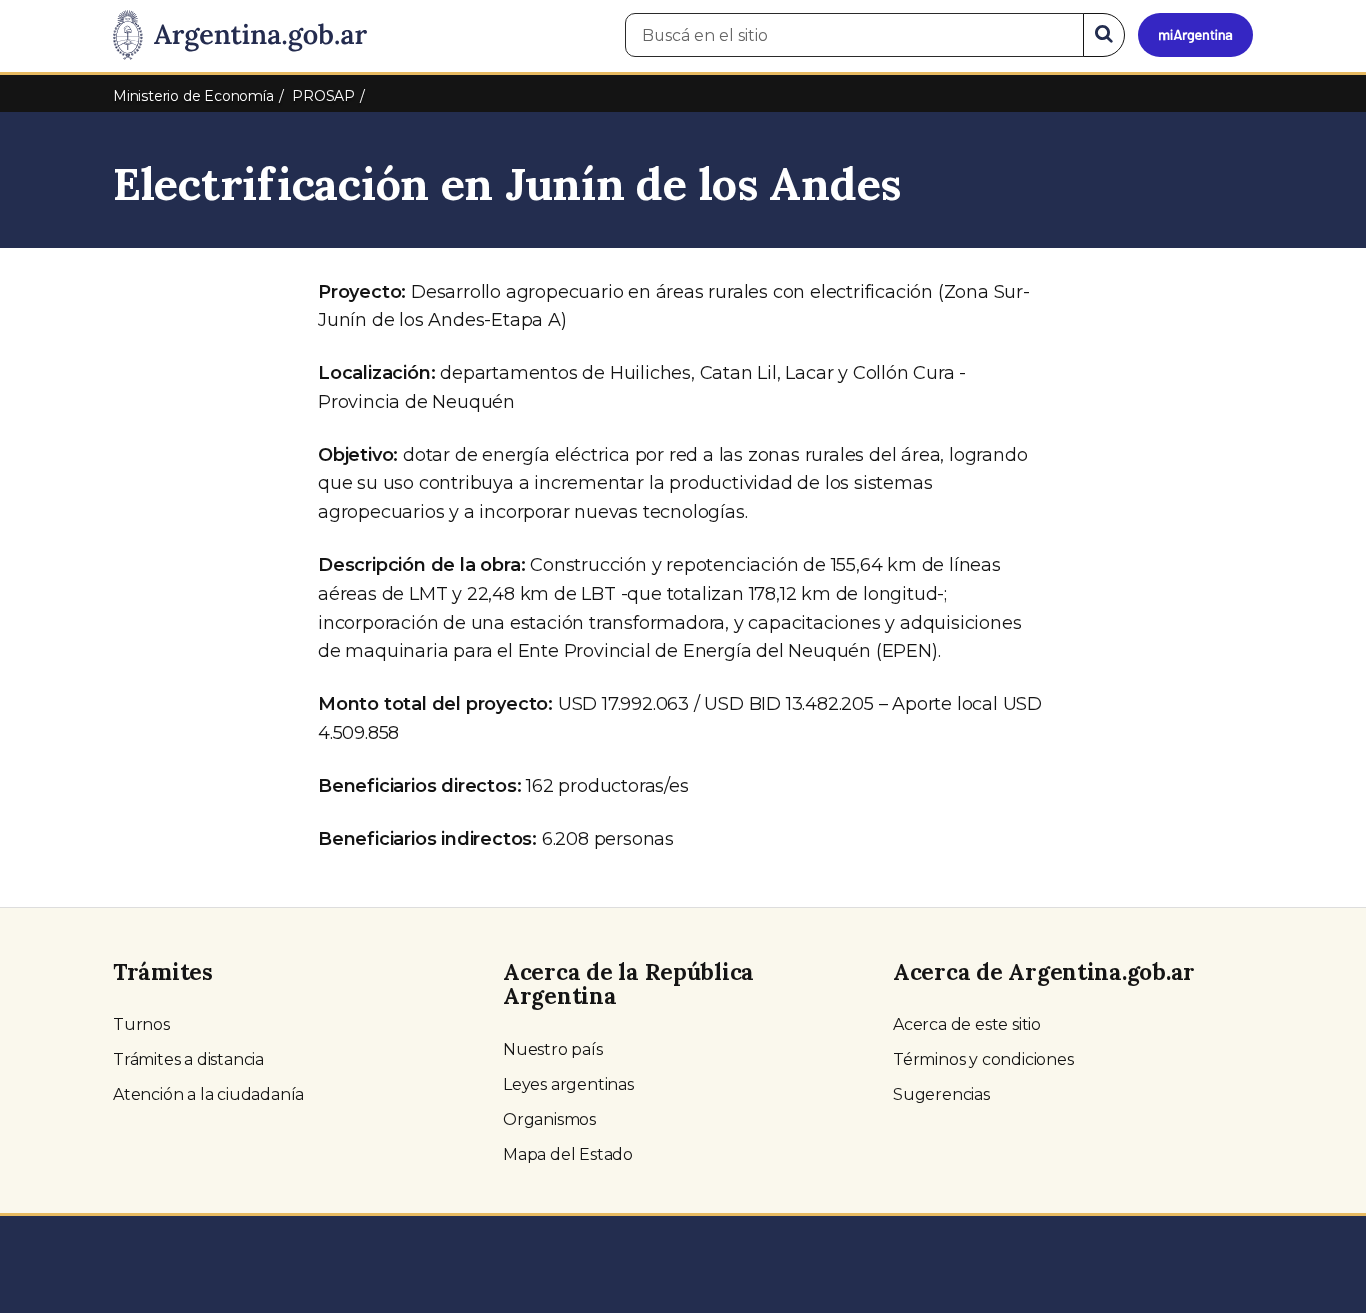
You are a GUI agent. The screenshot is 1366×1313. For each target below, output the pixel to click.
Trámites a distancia (188, 1059)
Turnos (141, 1024)
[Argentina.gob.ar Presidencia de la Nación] (240, 36)
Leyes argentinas (568, 1084)
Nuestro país (553, 1049)
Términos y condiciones (983, 1059)
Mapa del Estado (568, 1154)
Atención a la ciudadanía (208, 1094)
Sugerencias (941, 1094)
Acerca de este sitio (967, 1024)
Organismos (549, 1119)
